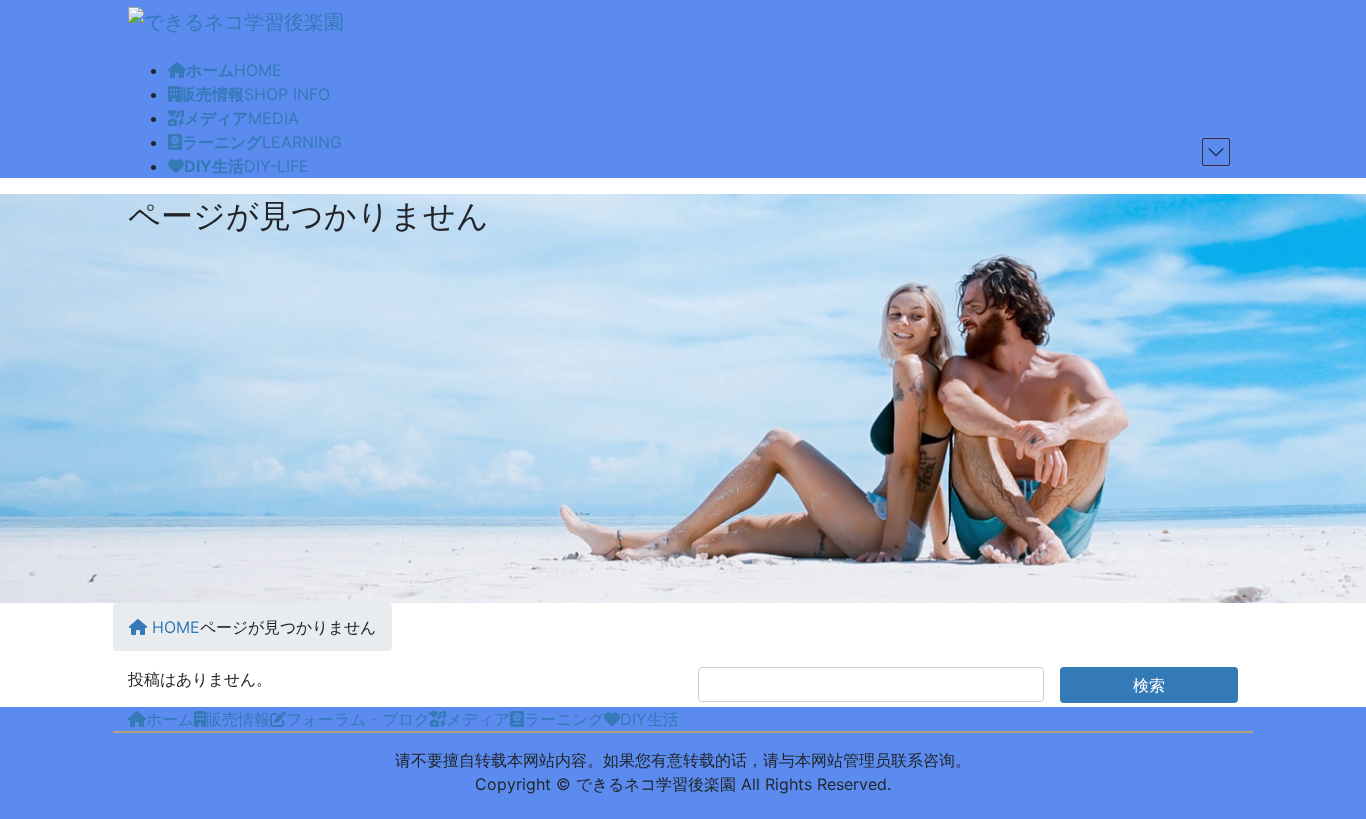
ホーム (170, 719)
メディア (478, 719)
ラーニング (564, 719)
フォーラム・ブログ (358, 719)
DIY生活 (649, 719)
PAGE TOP (1338, 769)
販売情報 (238, 719)
